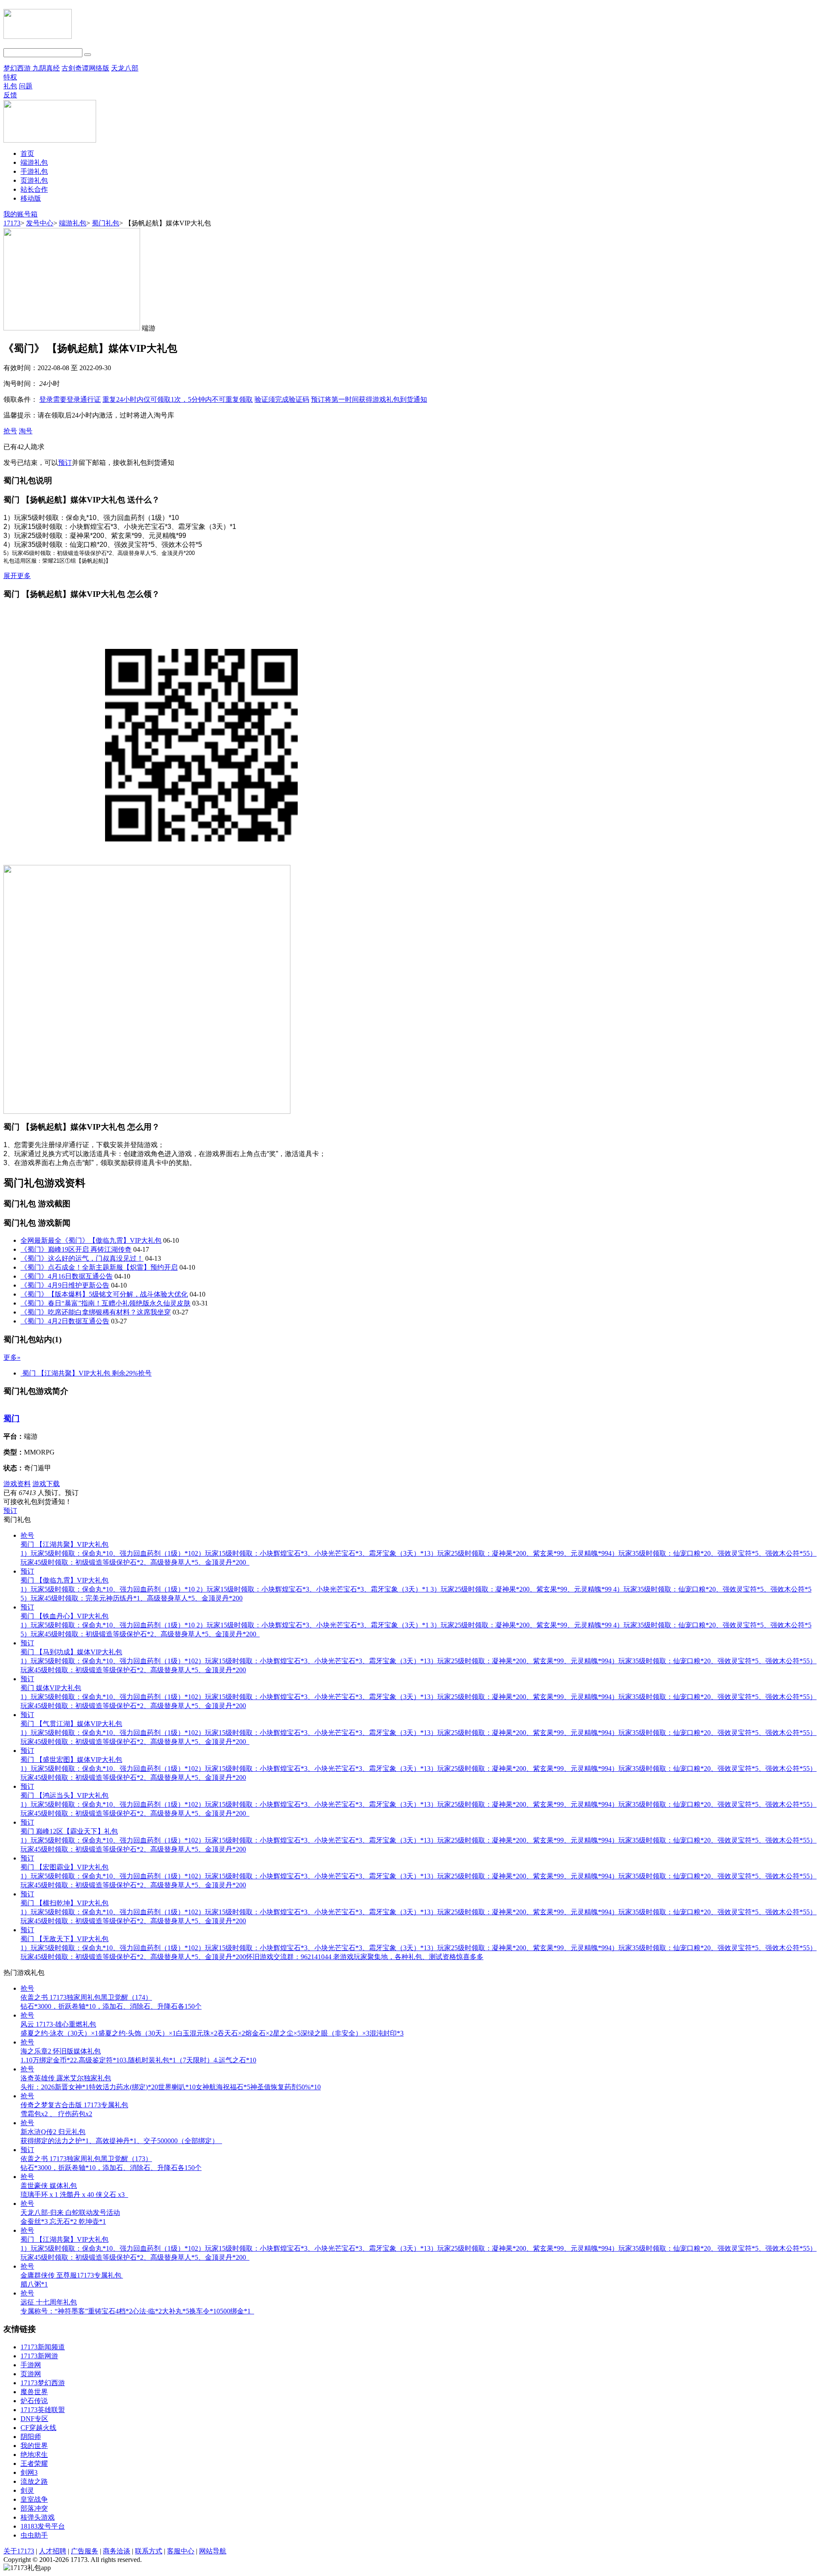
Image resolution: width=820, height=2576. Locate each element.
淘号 (26, 431)
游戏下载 (46, 1484)
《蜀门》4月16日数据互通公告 (67, 1276)
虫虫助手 (34, 2535)
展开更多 (17, 576)
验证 (282, 399)
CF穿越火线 (38, 2428)
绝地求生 (34, 2455)
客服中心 (181, 2551)
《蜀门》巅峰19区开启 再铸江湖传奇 (76, 1249)
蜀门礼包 (105, 223)
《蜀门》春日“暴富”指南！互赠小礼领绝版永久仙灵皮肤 (105, 1303)
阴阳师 (31, 2437)
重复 (178, 399)
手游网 (31, 2365)
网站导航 (213, 2551)
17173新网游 (39, 2356)
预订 (369, 399)
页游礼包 (34, 180)
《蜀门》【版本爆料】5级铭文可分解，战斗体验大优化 (104, 1294)
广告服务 (85, 2551)
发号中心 (40, 223)
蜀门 (12, 1418)
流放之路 (34, 2481)
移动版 (31, 198)
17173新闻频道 (43, 2347)
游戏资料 (17, 1484)
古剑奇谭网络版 (85, 68)
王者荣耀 (34, 2464)
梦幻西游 (18, 68)
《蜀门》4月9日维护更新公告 (65, 1285)
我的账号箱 (20, 214)
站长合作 (34, 189)
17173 (12, 223)
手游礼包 (34, 171)
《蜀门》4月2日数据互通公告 (65, 1321)
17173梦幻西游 (43, 2383)
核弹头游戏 (38, 2517)
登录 (70, 399)
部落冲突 (34, 2508)
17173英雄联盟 (43, 2410)
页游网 (31, 2374)
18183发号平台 (43, 2526)
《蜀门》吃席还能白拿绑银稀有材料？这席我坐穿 (96, 1312)
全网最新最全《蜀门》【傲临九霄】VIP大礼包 (91, 1240)
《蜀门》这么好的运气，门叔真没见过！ (82, 1258)
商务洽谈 (117, 2551)
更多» (12, 1357)
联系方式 (149, 2551)
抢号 (10, 431)
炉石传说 (34, 2401)
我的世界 (34, 2446)
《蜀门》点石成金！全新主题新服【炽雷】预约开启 (99, 1267)
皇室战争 (34, 2499)
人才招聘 (53, 2551)
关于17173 (19, 2551)
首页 (27, 153)
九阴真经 (46, 68)
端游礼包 (34, 162)
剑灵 (27, 2490)
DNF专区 (34, 2419)
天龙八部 (125, 68)
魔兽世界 (34, 2392)
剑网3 (29, 2472)
